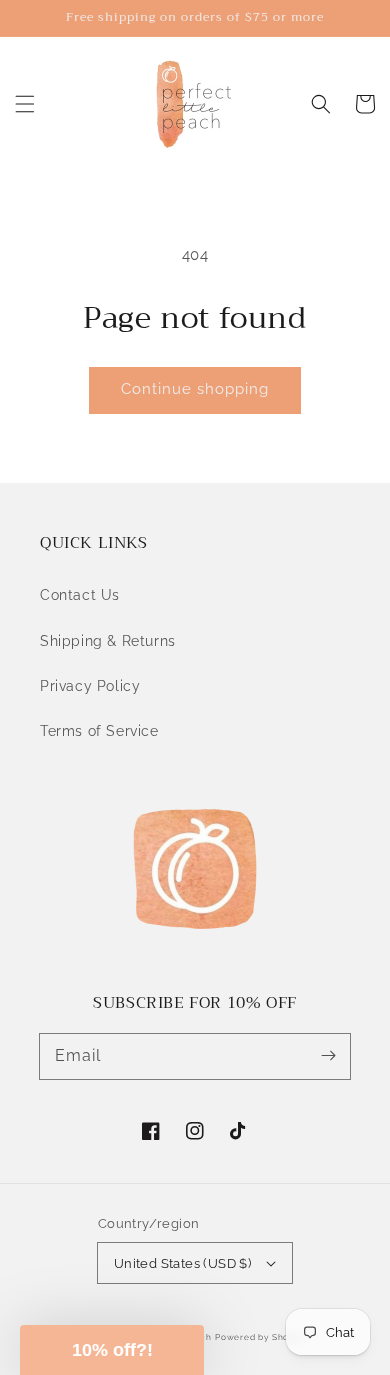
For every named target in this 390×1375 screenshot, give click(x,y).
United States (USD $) (182, 1263)
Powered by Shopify (261, 1337)
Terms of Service (99, 731)
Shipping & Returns (108, 641)
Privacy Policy (90, 686)
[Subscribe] (328, 1056)
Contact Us (80, 595)
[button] (25, 104)
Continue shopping (195, 389)
